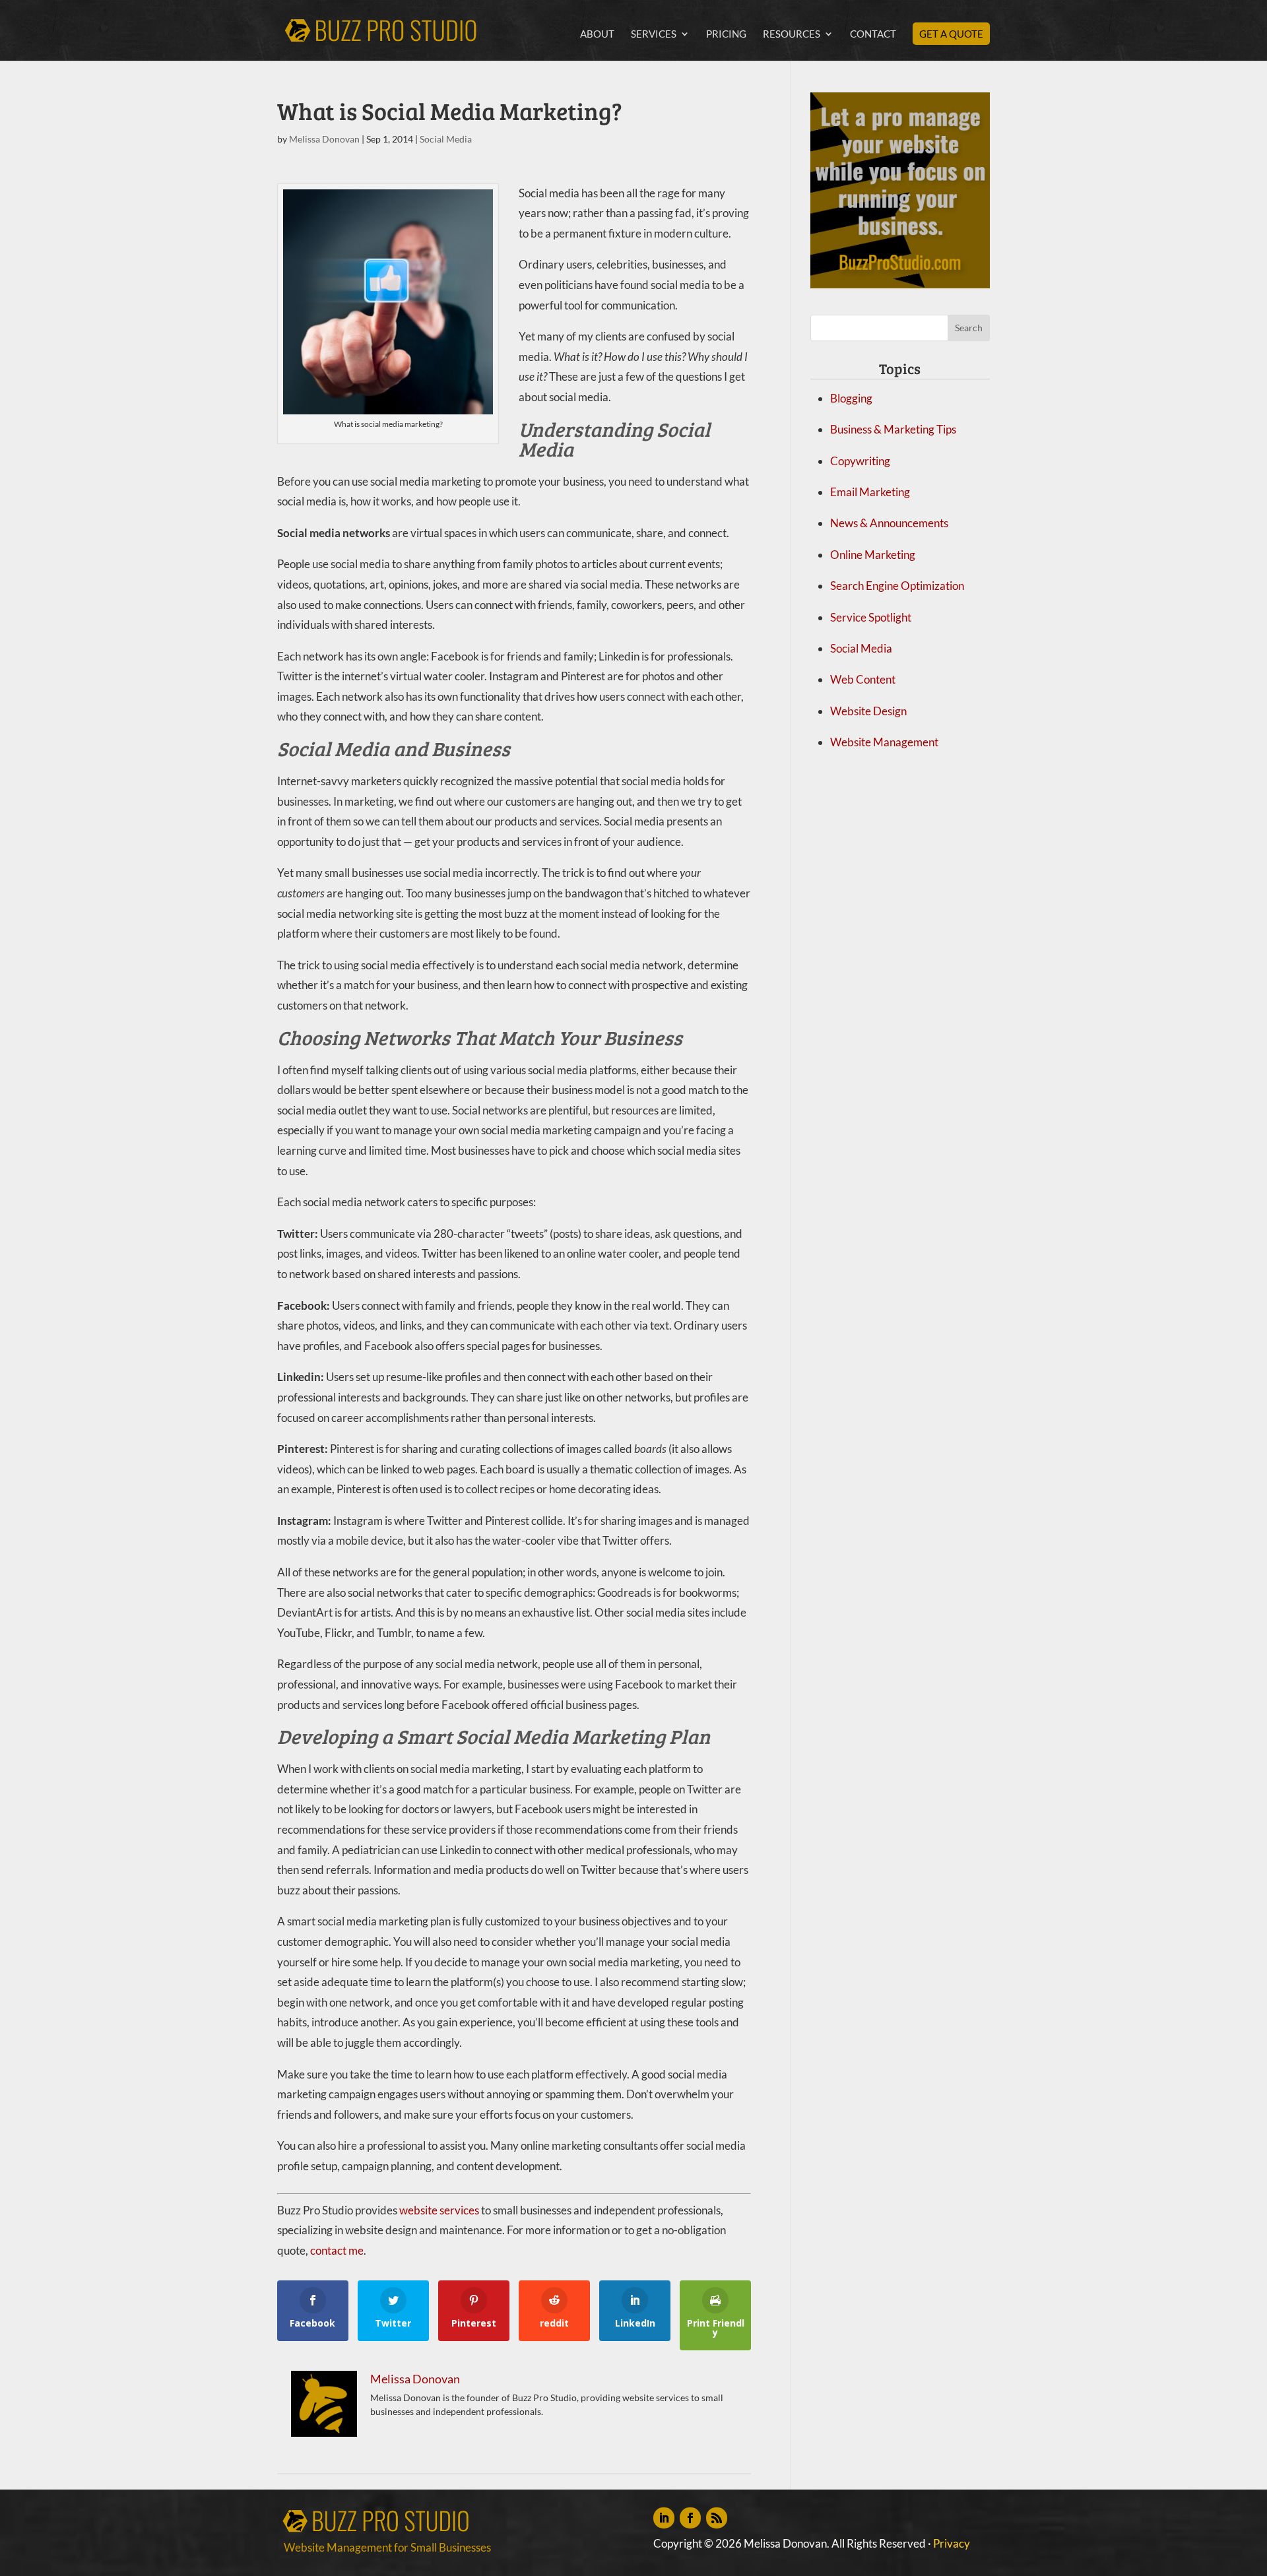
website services (439, 2210)
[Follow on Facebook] (690, 2518)
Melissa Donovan (324, 139)
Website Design (868, 711)
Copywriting (860, 461)
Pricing (726, 34)
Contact (873, 34)
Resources (792, 34)
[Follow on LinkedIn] (664, 2518)
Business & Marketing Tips (893, 429)
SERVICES (654, 34)
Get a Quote (951, 34)
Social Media (446, 139)
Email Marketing (870, 492)
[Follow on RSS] (717, 2518)
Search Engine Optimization (897, 586)
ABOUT (597, 34)
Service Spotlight (871, 617)
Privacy (952, 2543)
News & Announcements (889, 523)
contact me (337, 2250)
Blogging (851, 398)
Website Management (884, 742)
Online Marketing (873, 555)
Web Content (863, 679)
